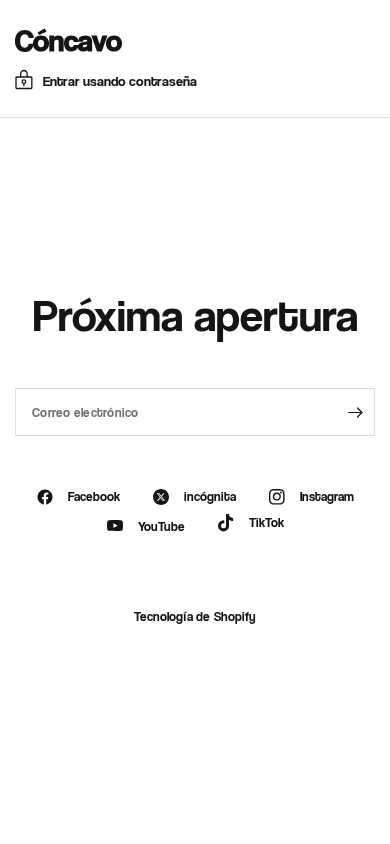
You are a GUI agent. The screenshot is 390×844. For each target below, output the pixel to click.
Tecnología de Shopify (194, 616)
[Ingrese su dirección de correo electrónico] (355, 412)
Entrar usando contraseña (120, 80)
